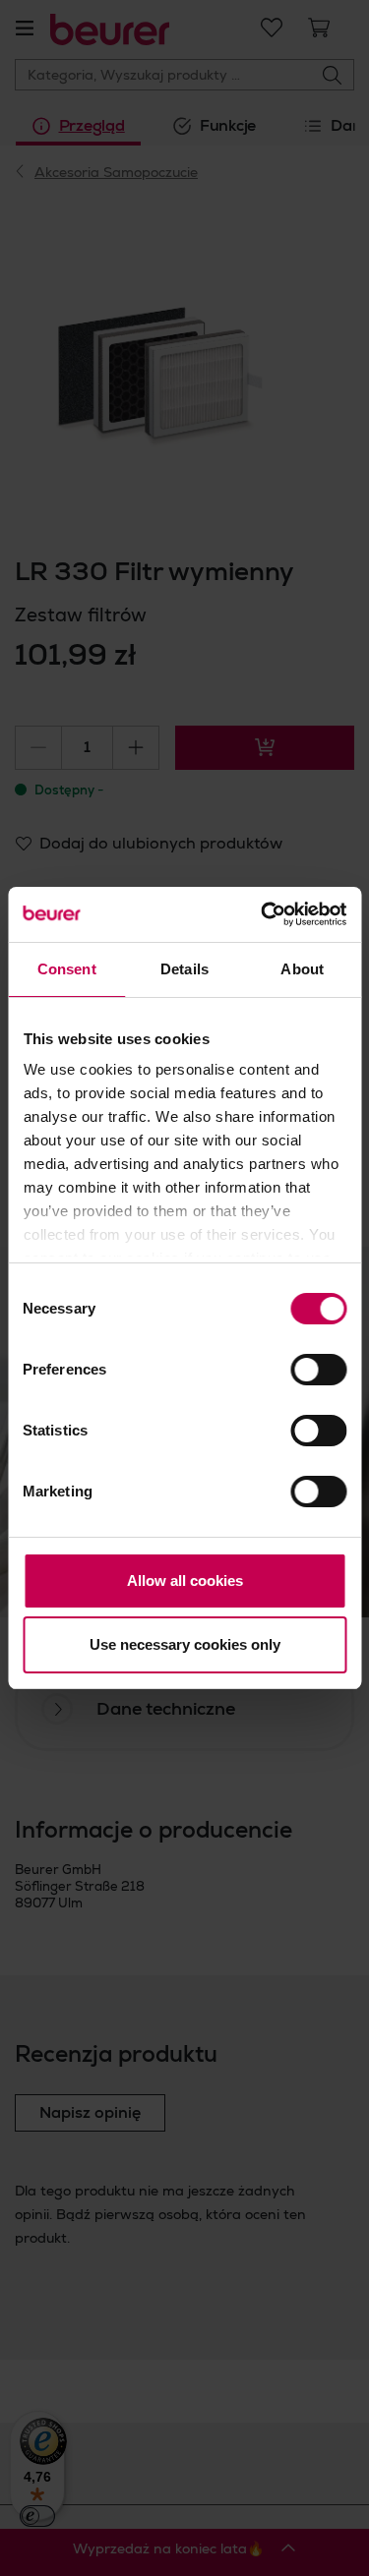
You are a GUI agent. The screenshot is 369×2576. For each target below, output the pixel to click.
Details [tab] (184, 969)
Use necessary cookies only (185, 1644)
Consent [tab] (67, 969)
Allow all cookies (185, 1581)
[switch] (318, 1370)
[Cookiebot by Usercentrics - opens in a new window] (263, 914)
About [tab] (302, 969)
